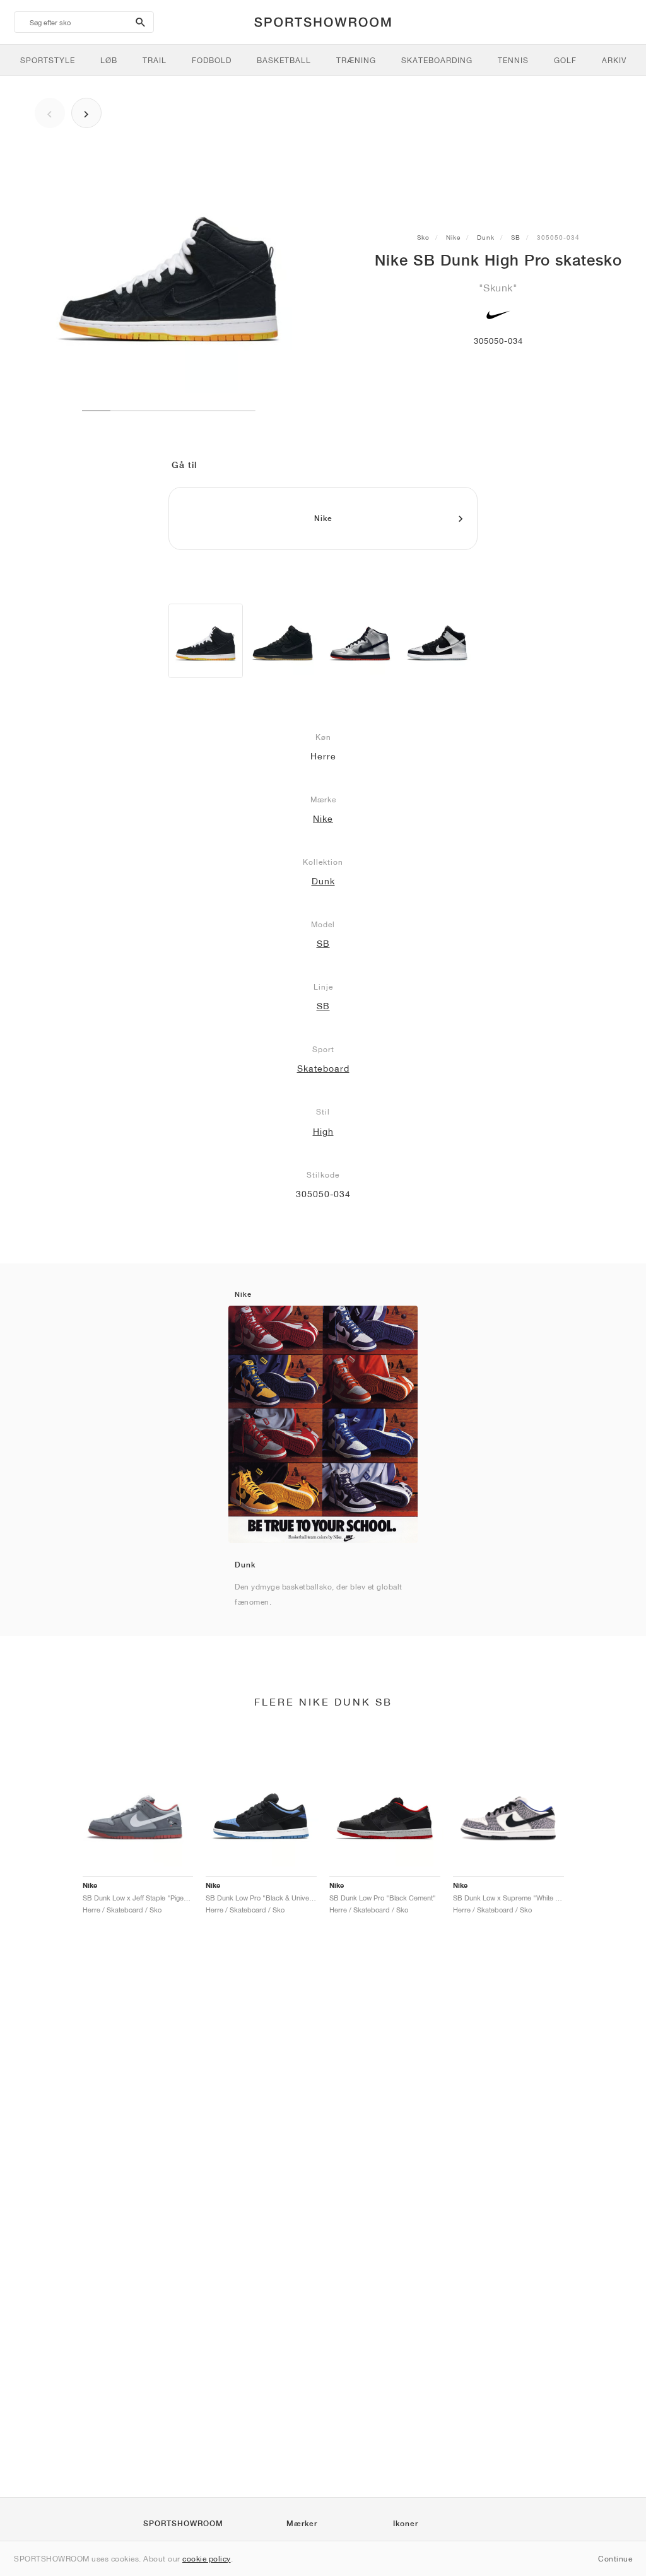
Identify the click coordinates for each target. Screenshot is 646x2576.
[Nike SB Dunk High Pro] (206, 641)
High (323, 1132)
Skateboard (323, 1068)
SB (516, 237)
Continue (615, 2559)
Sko (423, 237)
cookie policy (207, 2559)
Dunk (486, 237)
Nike (453, 237)
